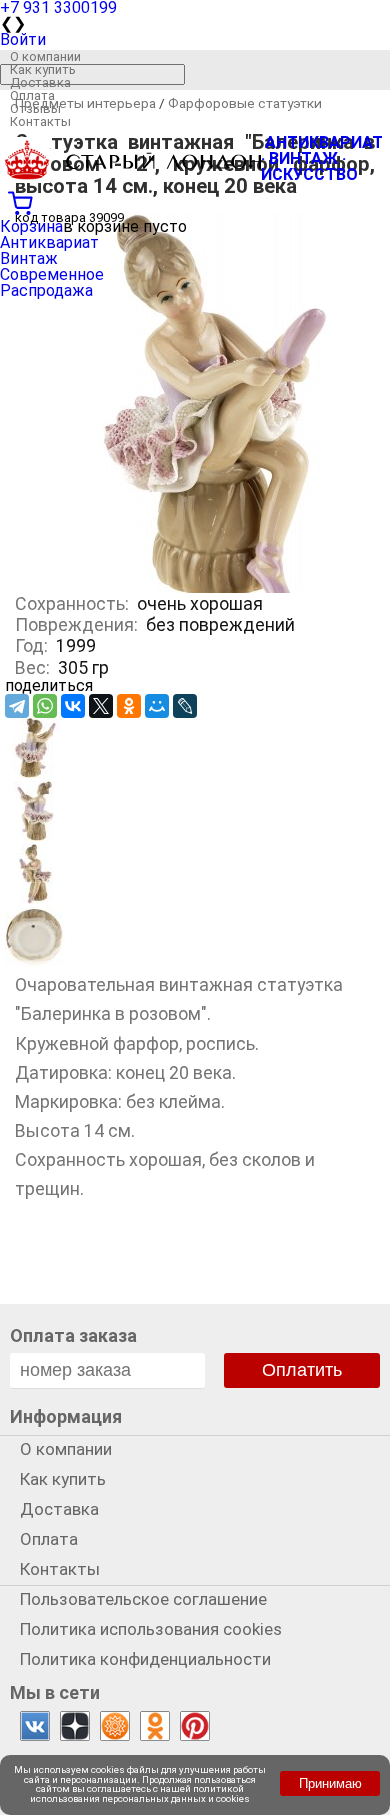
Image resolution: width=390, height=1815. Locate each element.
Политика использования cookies (151, 1629)
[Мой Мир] (157, 706)
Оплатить (302, 1370)
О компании (45, 56)
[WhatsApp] (45, 706)
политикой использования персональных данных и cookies (140, 1793)
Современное (52, 274)
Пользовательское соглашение (143, 1599)
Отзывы (35, 108)
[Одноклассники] (129, 706)
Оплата (32, 95)
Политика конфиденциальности (145, 1659)
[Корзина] (195, 201)
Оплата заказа (73, 1335)
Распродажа (46, 290)
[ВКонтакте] (73, 706)
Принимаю (330, 1783)
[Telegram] (17, 706)
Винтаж (29, 258)
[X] (101, 706)
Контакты (40, 121)
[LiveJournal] (185, 706)
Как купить (43, 69)
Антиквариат (49, 242)
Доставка (40, 82)
